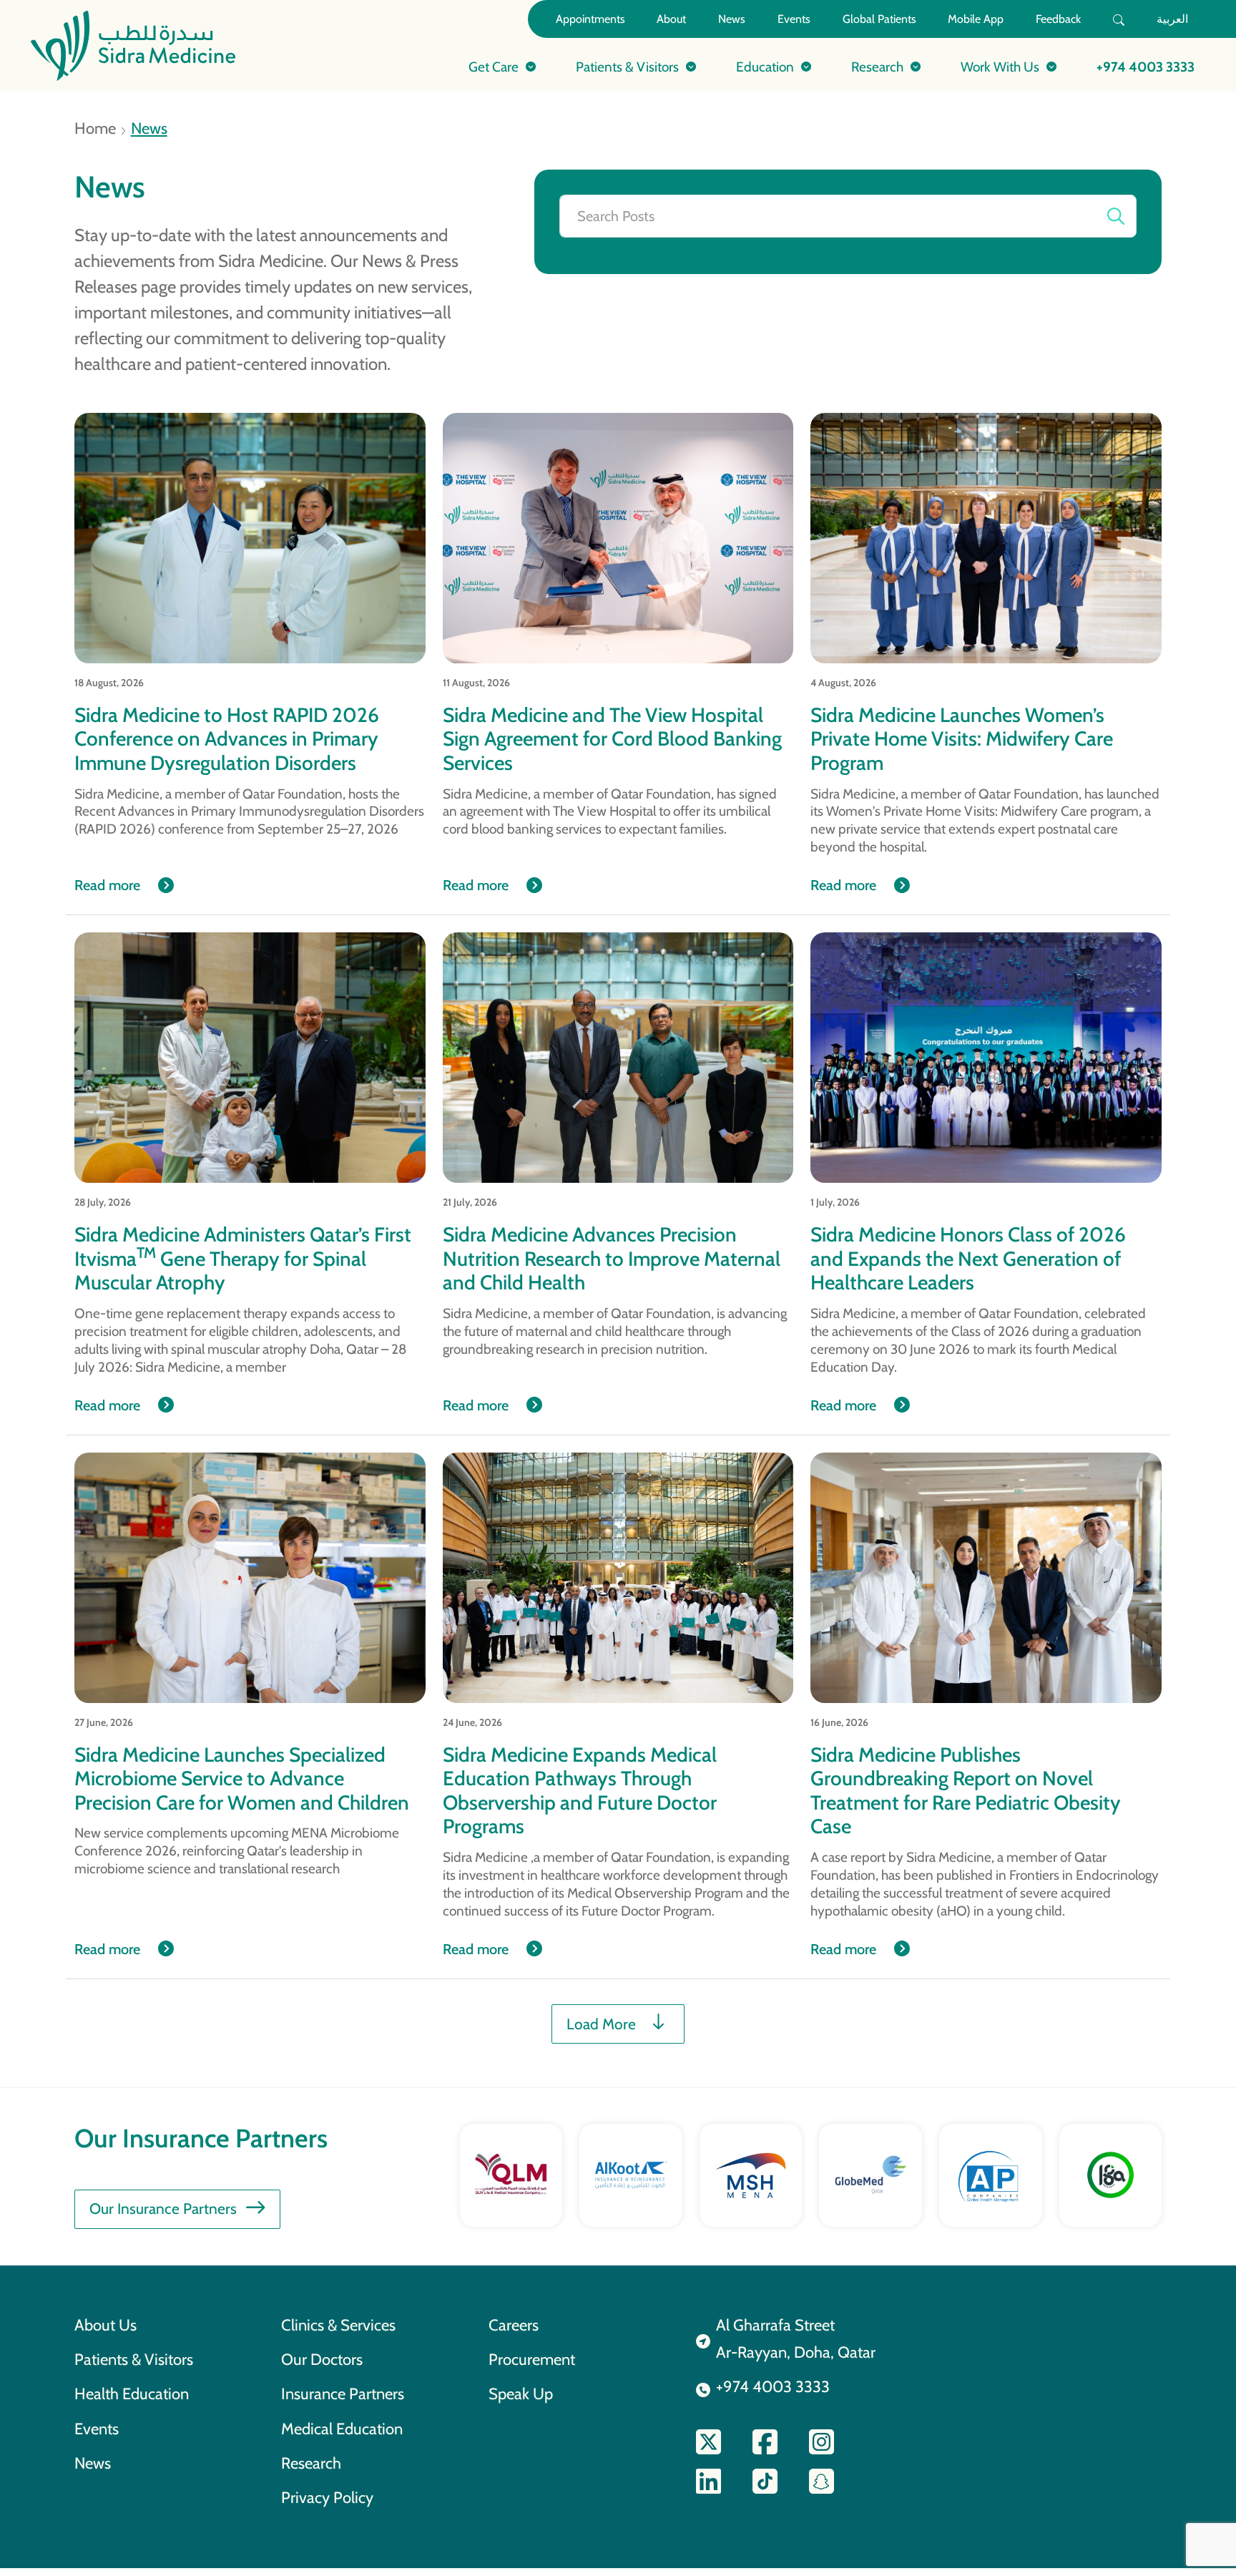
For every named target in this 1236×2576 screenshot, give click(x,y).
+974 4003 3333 (1146, 67)
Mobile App (976, 19)
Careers (514, 2325)
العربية (1172, 19)
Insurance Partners (343, 2394)
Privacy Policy (327, 2497)
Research (311, 2463)
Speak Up (521, 2394)
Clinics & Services (338, 2325)
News (732, 19)
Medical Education (342, 2429)
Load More (601, 2024)
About (671, 19)
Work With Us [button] (1000, 67)
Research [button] (877, 67)
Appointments (590, 19)
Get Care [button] (494, 67)
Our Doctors (322, 2359)
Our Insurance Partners (163, 2209)
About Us (106, 2325)
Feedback (1058, 19)
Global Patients (879, 19)
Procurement (532, 2359)
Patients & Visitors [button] (627, 67)
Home (95, 128)
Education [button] (765, 67)
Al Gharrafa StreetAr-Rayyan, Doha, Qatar (796, 2338)
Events (794, 19)
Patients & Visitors (134, 2359)
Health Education (132, 2394)
